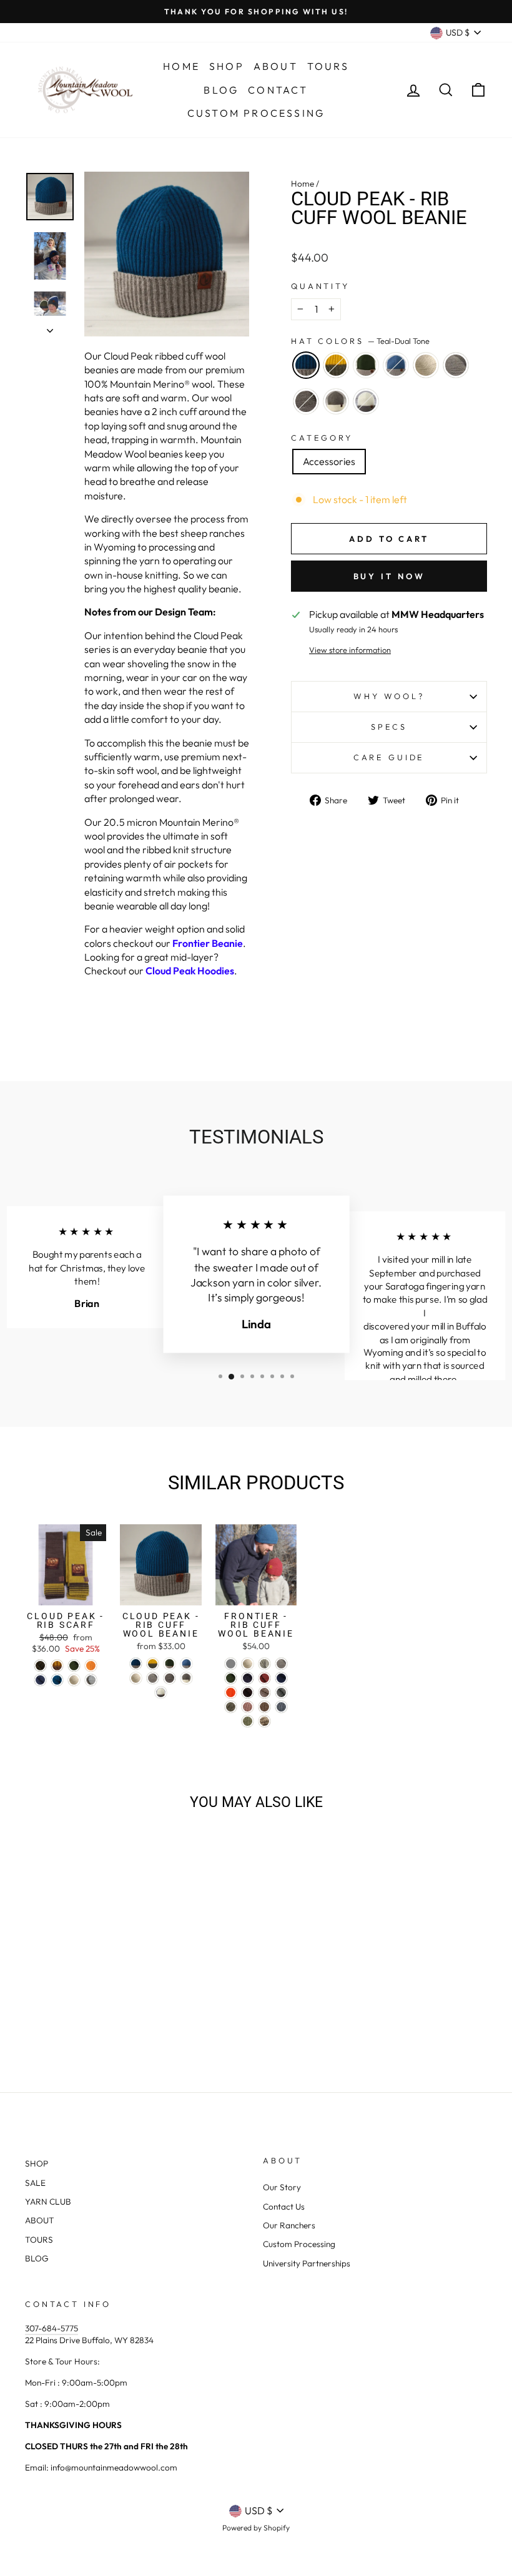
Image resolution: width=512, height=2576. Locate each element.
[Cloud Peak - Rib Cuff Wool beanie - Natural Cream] (136, 1678)
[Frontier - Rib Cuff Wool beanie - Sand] (264, 1692)
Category (322, 438)
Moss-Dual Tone (366, 365)
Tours (328, 66)
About (276, 66)
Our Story (282, 2187)
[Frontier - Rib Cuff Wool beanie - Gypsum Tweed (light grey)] (231, 1664)
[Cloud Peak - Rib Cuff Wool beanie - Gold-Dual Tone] (153, 1664)
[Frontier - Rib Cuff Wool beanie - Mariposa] (264, 1721)
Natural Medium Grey (456, 365)
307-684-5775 (52, 2328)
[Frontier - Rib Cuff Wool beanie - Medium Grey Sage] (231, 1707)
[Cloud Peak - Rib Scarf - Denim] (40, 1680)
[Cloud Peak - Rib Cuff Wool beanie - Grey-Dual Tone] (186, 1678)
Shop (227, 66)
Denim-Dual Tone (396, 365)
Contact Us (284, 2206)
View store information (350, 650)
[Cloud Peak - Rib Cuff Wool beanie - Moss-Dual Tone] (170, 1664)
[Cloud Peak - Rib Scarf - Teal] (57, 1680)
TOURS (39, 2240)
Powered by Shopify (256, 2528)
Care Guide (389, 757)
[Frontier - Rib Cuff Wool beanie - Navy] (248, 1678)
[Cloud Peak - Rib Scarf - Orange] (91, 1666)
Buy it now (389, 576)
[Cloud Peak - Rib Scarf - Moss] (74, 1666)
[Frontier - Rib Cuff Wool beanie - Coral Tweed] (248, 1707)
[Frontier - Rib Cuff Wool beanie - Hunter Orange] (231, 1692)
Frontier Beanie (208, 943)
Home (181, 66)
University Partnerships (307, 2263)
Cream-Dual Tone (366, 401)
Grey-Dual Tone (336, 401)
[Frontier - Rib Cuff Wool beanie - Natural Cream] (248, 1664)
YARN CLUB (48, 2201)
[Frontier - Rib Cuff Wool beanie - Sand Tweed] (264, 1707)
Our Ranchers (289, 2225)
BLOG (37, 2258)
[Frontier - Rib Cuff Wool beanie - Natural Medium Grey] (281, 1664)
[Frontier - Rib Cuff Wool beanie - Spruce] (281, 1678)
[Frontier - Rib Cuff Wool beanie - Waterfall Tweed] (281, 1707)
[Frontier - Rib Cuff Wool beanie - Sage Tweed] (248, 1721)
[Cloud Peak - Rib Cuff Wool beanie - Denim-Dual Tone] (186, 1664)
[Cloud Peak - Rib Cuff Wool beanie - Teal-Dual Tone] (136, 1664)
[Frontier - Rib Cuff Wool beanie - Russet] (264, 1678)
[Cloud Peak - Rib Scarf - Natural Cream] (74, 1680)
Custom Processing (256, 113)
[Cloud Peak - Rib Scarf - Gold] (57, 1666)
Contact (278, 90)
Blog (221, 90)
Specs (389, 727)
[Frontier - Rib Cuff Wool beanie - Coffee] (248, 1692)
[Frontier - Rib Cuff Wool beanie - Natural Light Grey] (264, 1664)
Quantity (320, 286)
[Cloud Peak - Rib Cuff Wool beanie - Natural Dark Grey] (170, 1678)
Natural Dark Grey (306, 401)
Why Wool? (389, 696)
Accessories (329, 461)
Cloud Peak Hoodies (190, 971)
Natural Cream (426, 365)
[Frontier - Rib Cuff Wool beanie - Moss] (231, 1678)
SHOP (37, 2163)
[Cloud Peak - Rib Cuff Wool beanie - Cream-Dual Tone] (161, 1692)
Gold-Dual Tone (336, 365)
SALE (35, 2183)
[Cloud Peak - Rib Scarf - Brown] (40, 1666)
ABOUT (40, 2220)
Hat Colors (360, 341)
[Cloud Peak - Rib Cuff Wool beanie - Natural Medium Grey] (153, 1678)
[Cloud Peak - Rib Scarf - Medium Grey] (91, 1680)
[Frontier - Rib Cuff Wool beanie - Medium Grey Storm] (281, 1692)
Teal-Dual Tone (306, 365)
